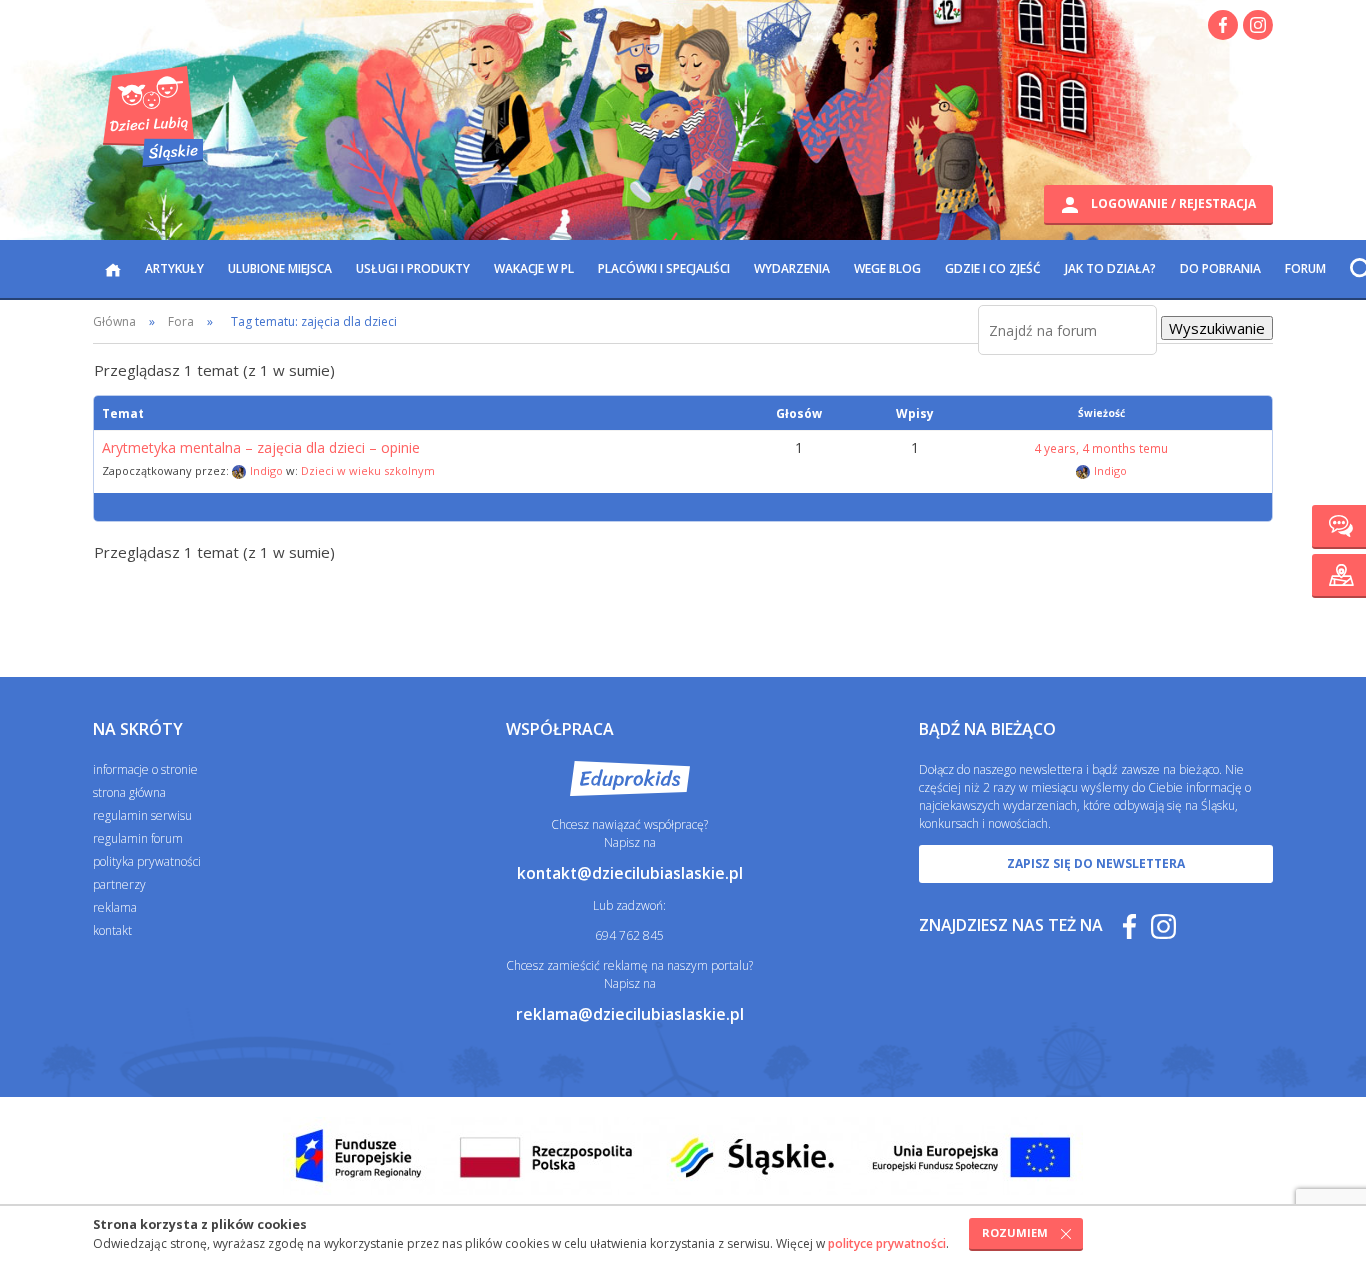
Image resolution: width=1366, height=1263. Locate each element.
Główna (114, 321)
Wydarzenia (792, 268)
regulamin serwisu (142, 815)
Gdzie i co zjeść (993, 268)
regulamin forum (138, 838)
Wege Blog (887, 268)
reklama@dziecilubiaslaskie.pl (630, 1014)
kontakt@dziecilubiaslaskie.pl (630, 873)
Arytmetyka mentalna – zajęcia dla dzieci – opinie (261, 448)
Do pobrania (1220, 268)
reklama (115, 907)
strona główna (129, 792)
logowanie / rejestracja (1172, 203)
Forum (1305, 268)
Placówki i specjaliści (664, 268)
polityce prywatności (887, 1243)
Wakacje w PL (534, 268)
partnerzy (119, 884)
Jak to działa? (1110, 268)
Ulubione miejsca (280, 268)
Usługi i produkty (413, 268)
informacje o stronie (145, 769)
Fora (181, 321)
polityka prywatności (147, 861)
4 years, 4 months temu (1101, 448)
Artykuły (174, 268)
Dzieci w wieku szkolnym (368, 470)
